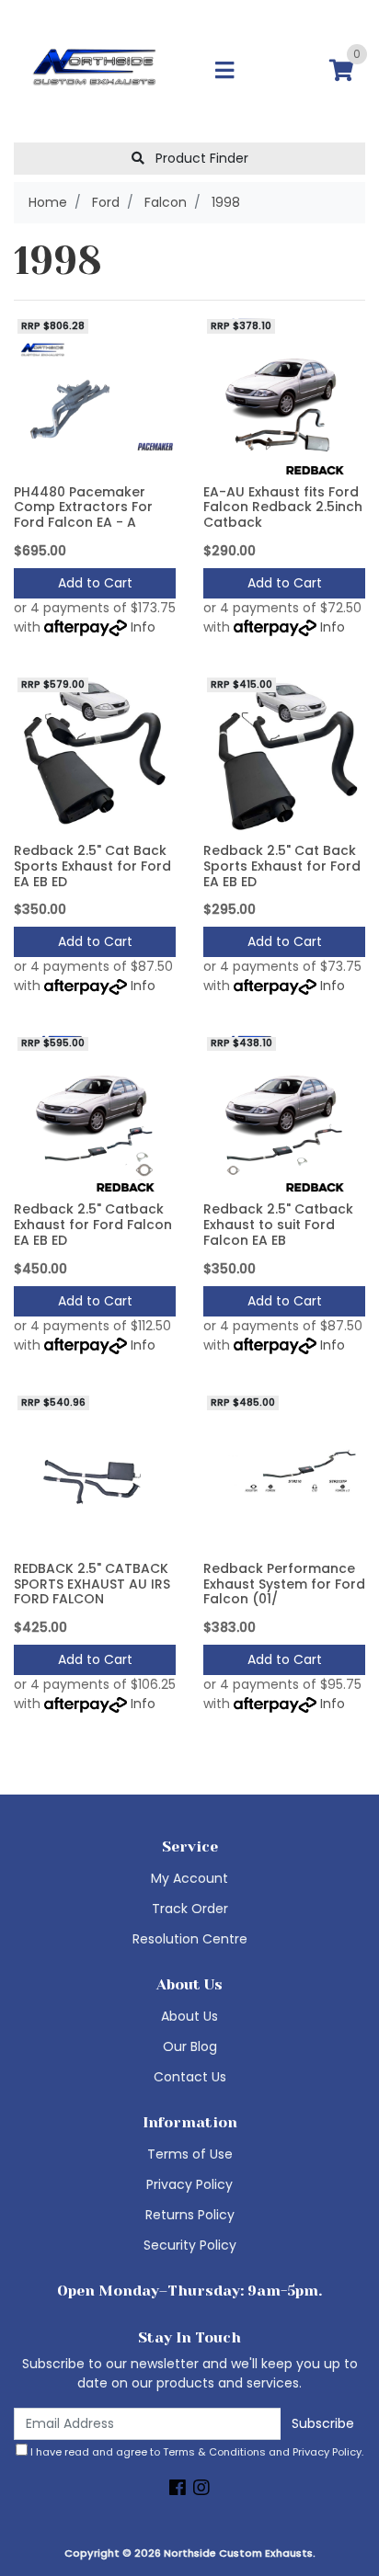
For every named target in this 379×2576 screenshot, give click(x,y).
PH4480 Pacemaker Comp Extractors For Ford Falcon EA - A (83, 507)
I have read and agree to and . (195, 2452)
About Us (189, 2016)
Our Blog (190, 2046)
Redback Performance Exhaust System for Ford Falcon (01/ (284, 1584)
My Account (189, 1878)
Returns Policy (190, 2215)
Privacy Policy (189, 2184)
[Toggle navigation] (224, 71)
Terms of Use (190, 2154)
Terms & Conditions (214, 2452)
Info (143, 627)
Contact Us (190, 2077)
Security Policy (190, 2245)
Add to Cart (95, 583)
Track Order (190, 1909)
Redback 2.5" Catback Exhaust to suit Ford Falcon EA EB (278, 1225)
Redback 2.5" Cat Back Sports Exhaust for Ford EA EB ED (92, 866)
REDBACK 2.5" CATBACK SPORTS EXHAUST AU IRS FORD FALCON (92, 1584)
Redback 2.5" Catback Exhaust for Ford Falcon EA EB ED (93, 1225)
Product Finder (200, 158)
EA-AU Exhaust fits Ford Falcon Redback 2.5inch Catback (283, 507)
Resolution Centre (190, 1939)
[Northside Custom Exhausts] (95, 70)
